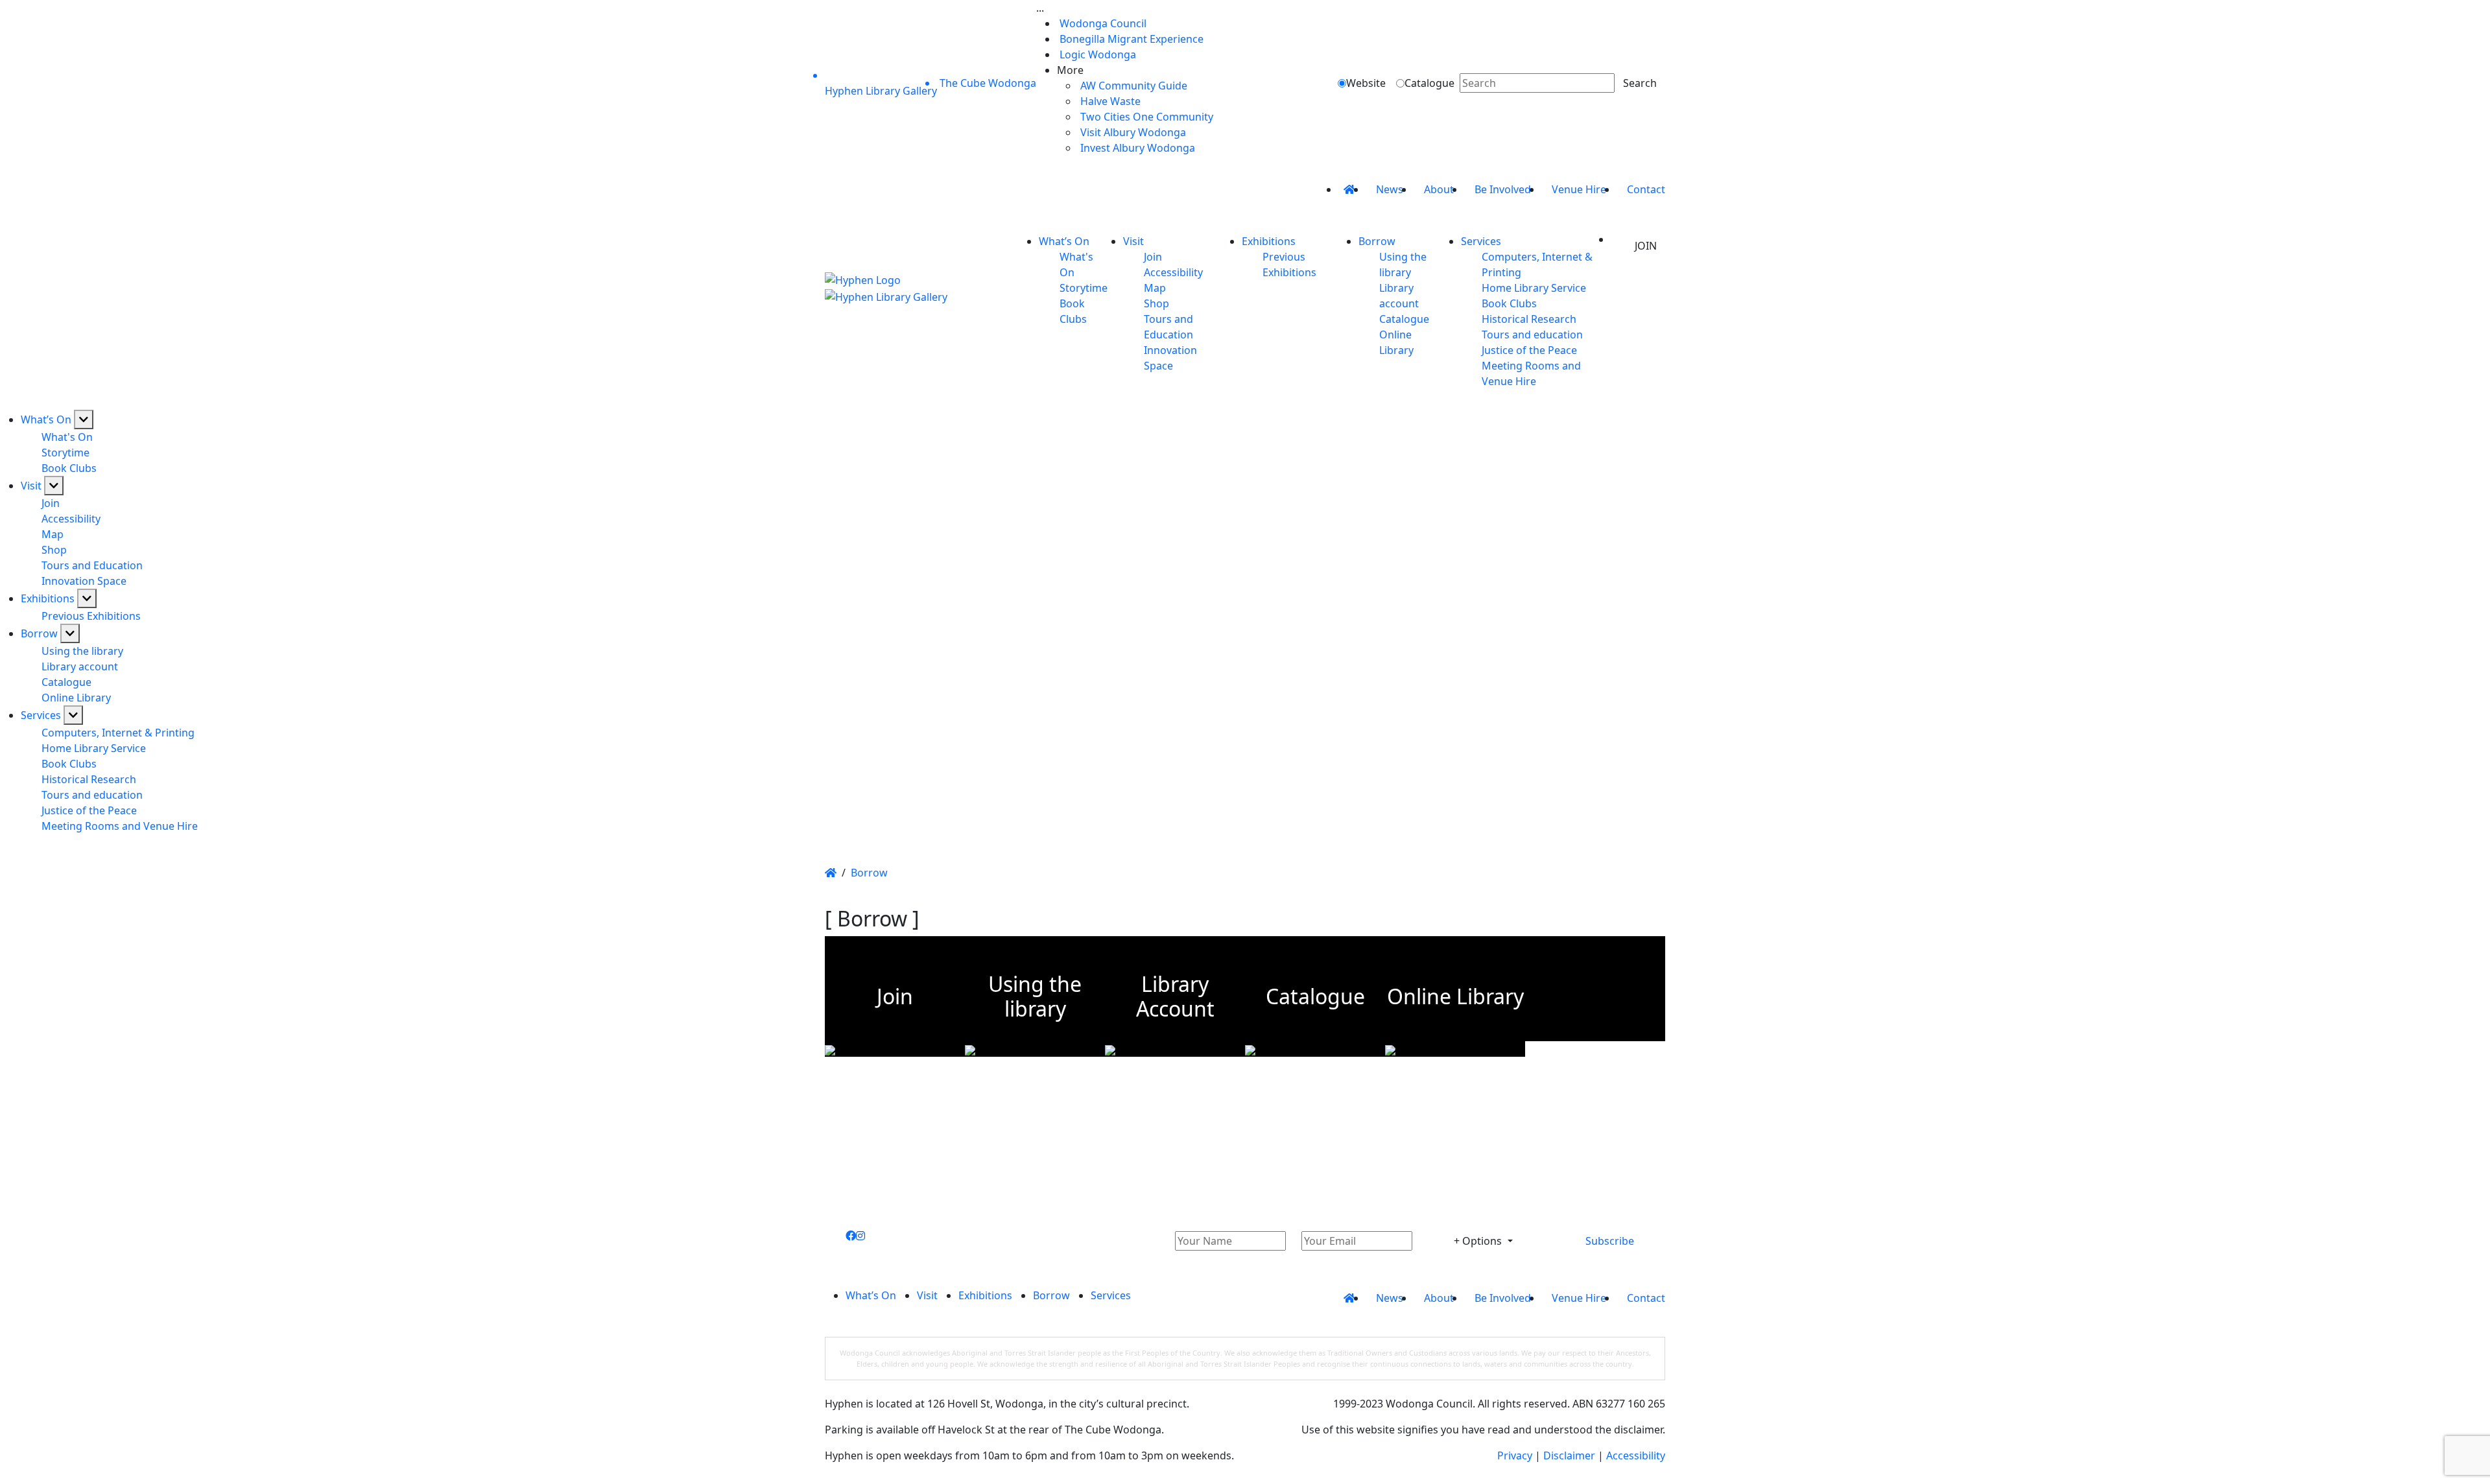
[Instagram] (860, 1236)
